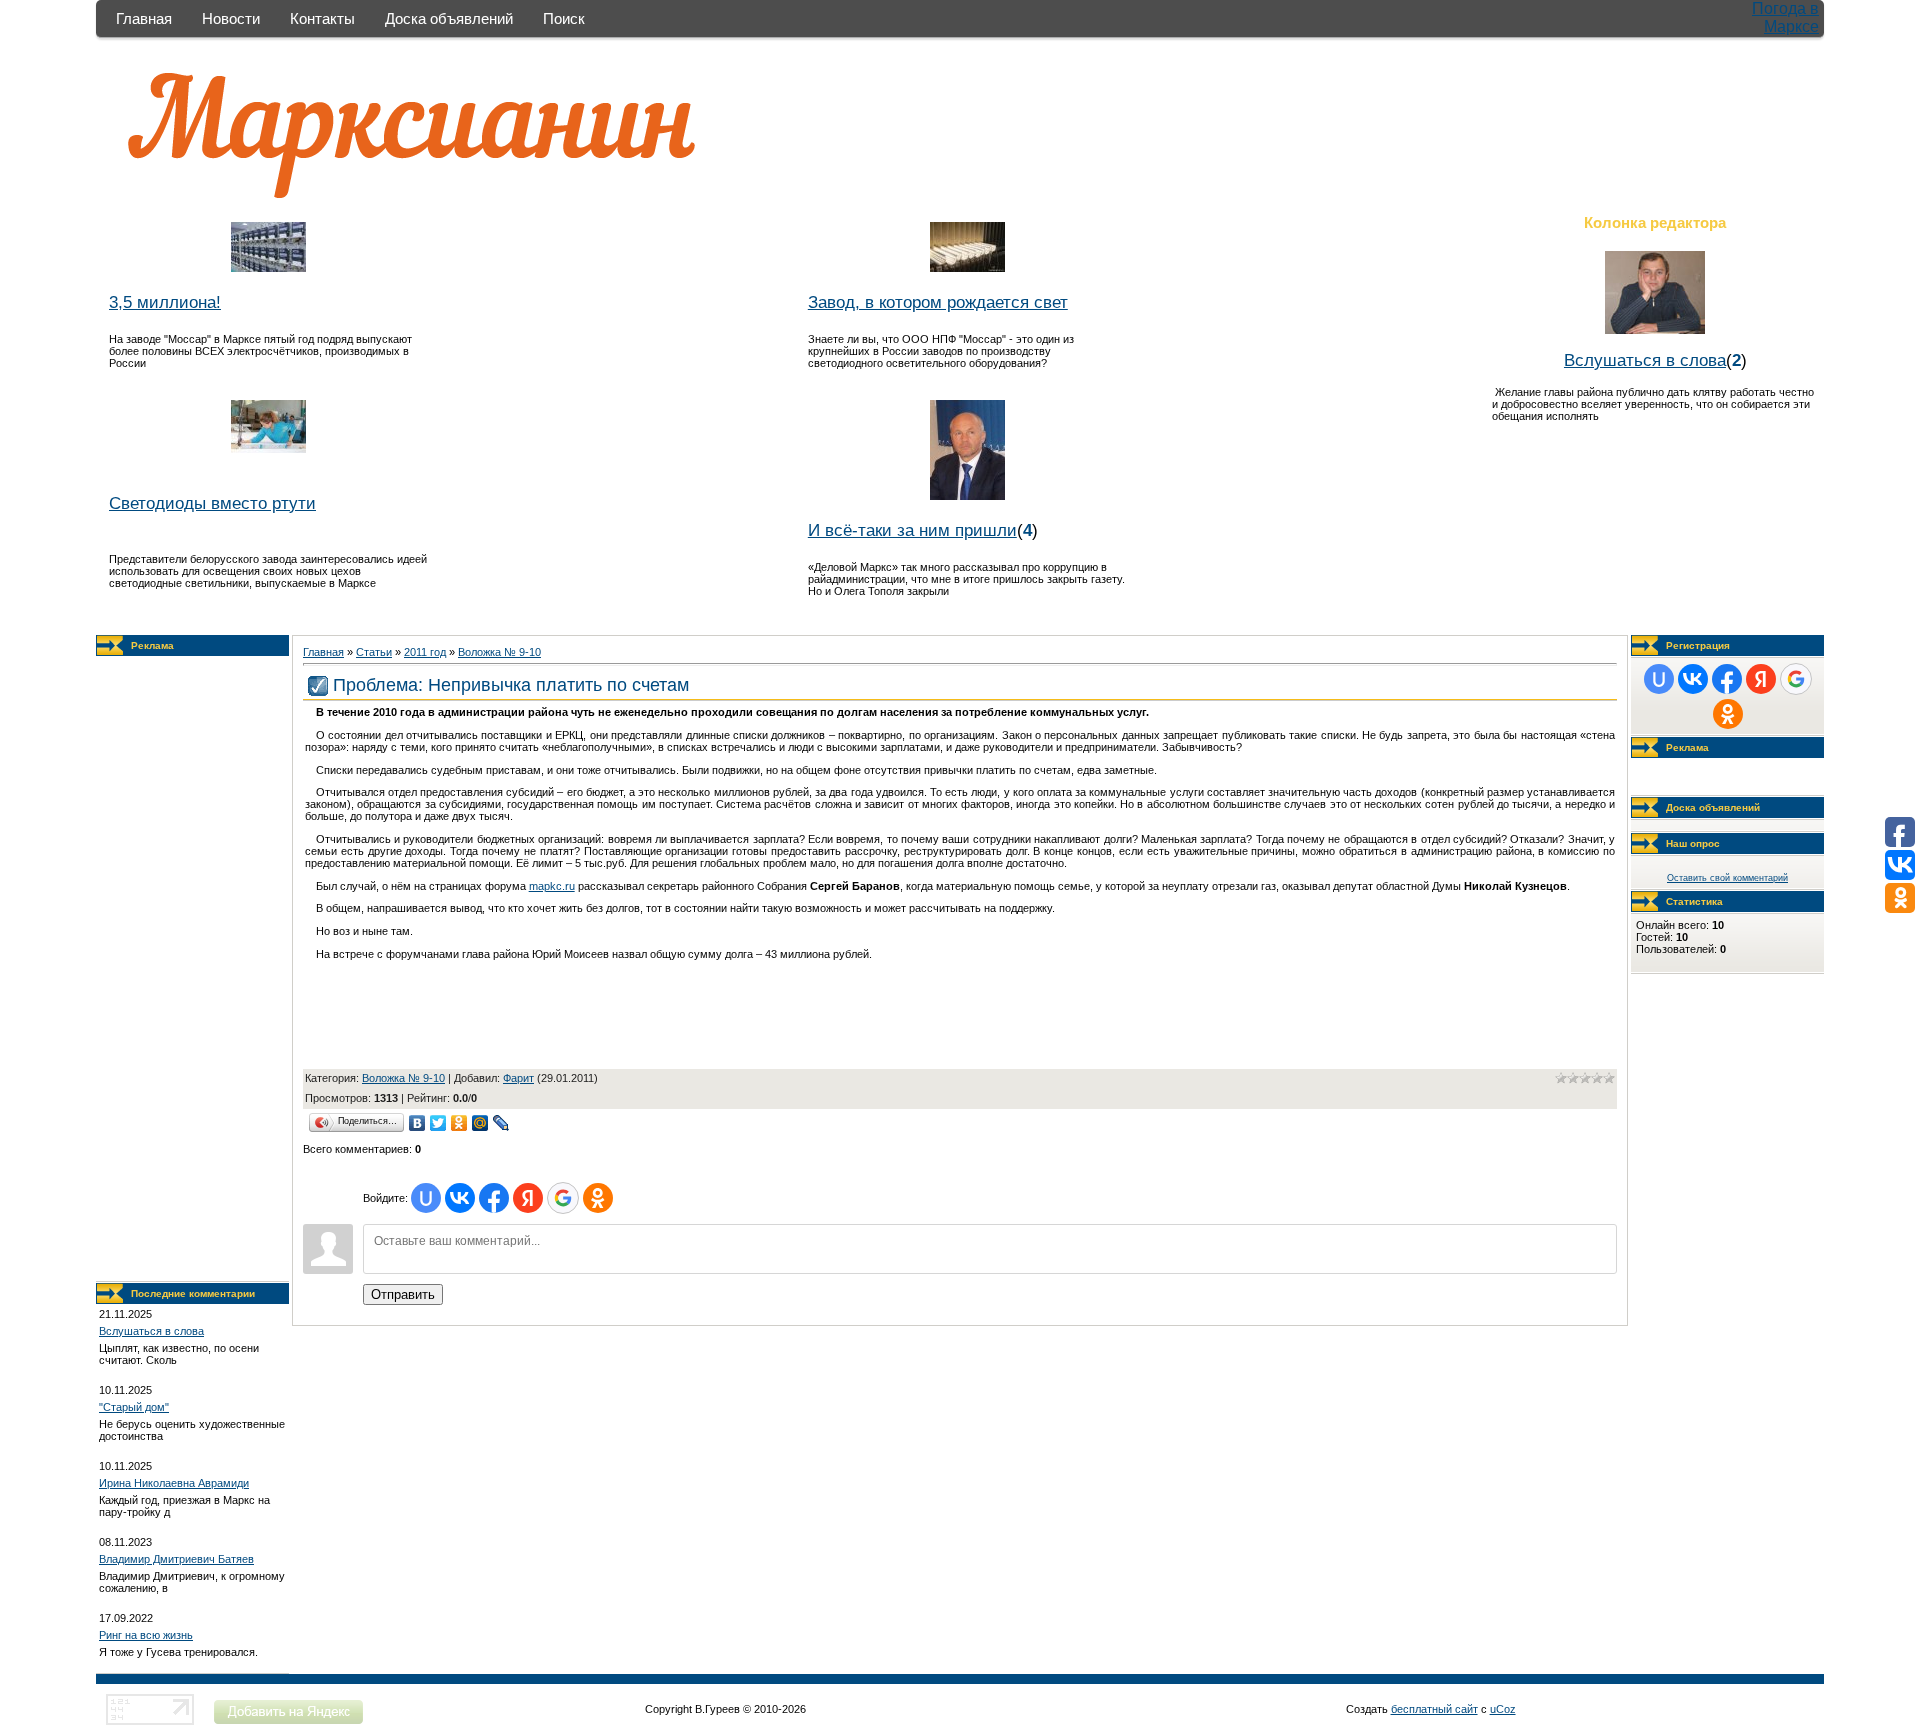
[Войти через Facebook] (494, 1198)
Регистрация (1698, 645)
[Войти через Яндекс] (528, 1198)
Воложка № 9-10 (499, 652)
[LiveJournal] (501, 1123)
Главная (144, 18)
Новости (231, 18)
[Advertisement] (193, 969)
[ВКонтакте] (417, 1123)
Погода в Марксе (1785, 17)
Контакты (322, 18)
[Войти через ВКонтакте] (460, 1198)
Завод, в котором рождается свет (938, 302)
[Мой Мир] (480, 1123)
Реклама (152, 645)
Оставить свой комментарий (1727, 878)
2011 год (425, 652)
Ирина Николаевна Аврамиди (174, 1483)
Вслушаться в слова (1645, 360)
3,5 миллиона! (165, 302)
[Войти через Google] (563, 1198)
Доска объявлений (449, 18)
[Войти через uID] (426, 1198)
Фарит (518, 1078)
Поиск (564, 18)
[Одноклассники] (459, 1123)
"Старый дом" (134, 1407)
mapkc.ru (552, 886)
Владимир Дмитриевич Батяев (176, 1559)
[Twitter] (438, 1123)
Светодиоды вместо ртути (212, 503)
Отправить (403, 1294)
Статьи (374, 652)
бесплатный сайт (1434, 1709)
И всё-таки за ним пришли (912, 530)
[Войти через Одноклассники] (598, 1198)
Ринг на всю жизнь (146, 1635)
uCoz (1503, 1709)
